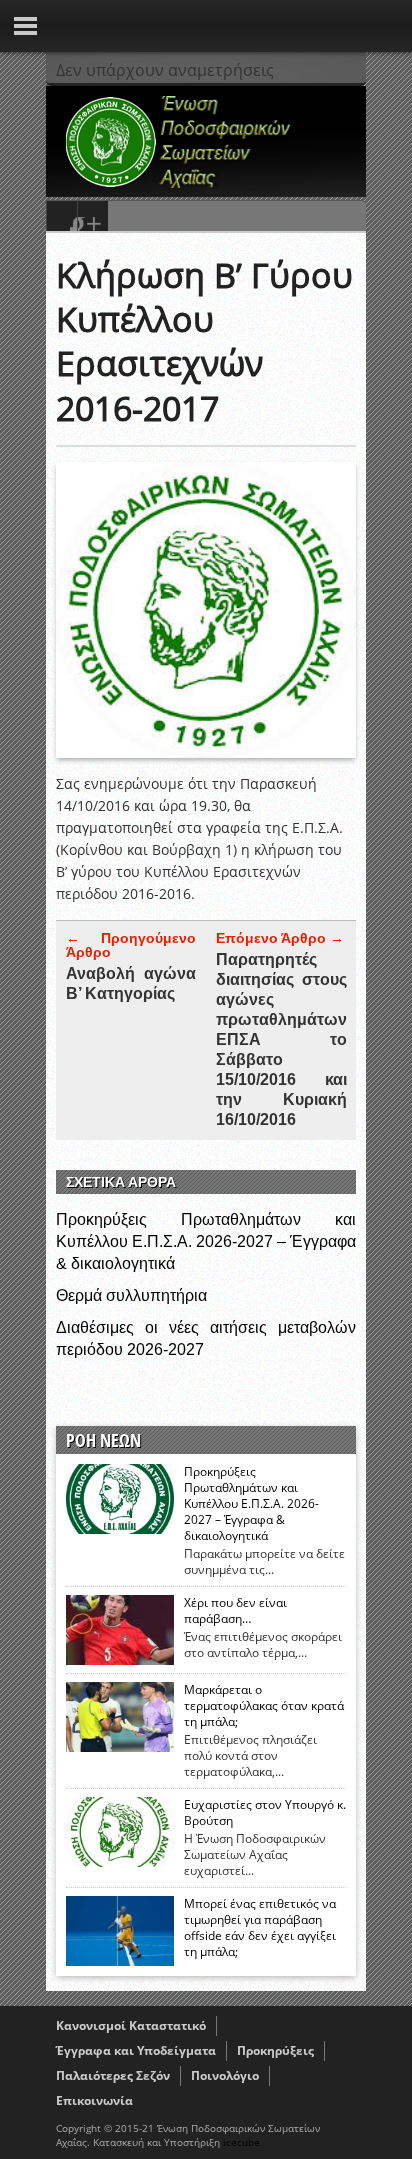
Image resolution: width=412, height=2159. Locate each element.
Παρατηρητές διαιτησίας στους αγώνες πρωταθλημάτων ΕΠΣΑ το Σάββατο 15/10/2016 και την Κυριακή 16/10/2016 (281, 1039)
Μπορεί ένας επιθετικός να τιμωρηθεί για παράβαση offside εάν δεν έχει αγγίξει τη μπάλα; (260, 1928)
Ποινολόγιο (225, 2075)
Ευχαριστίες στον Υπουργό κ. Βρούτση (265, 1813)
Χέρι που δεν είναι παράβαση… (235, 1611)
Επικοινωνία (94, 2100)
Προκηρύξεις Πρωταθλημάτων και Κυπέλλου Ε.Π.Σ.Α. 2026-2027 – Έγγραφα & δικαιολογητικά (206, 1241)
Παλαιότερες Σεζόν (113, 2075)
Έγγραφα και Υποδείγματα (136, 2050)
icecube (241, 2142)
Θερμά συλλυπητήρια (131, 1295)
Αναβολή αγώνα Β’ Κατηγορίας (131, 983)
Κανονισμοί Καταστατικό (131, 2025)
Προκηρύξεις (275, 2050)
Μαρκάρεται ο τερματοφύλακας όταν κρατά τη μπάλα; (264, 1706)
